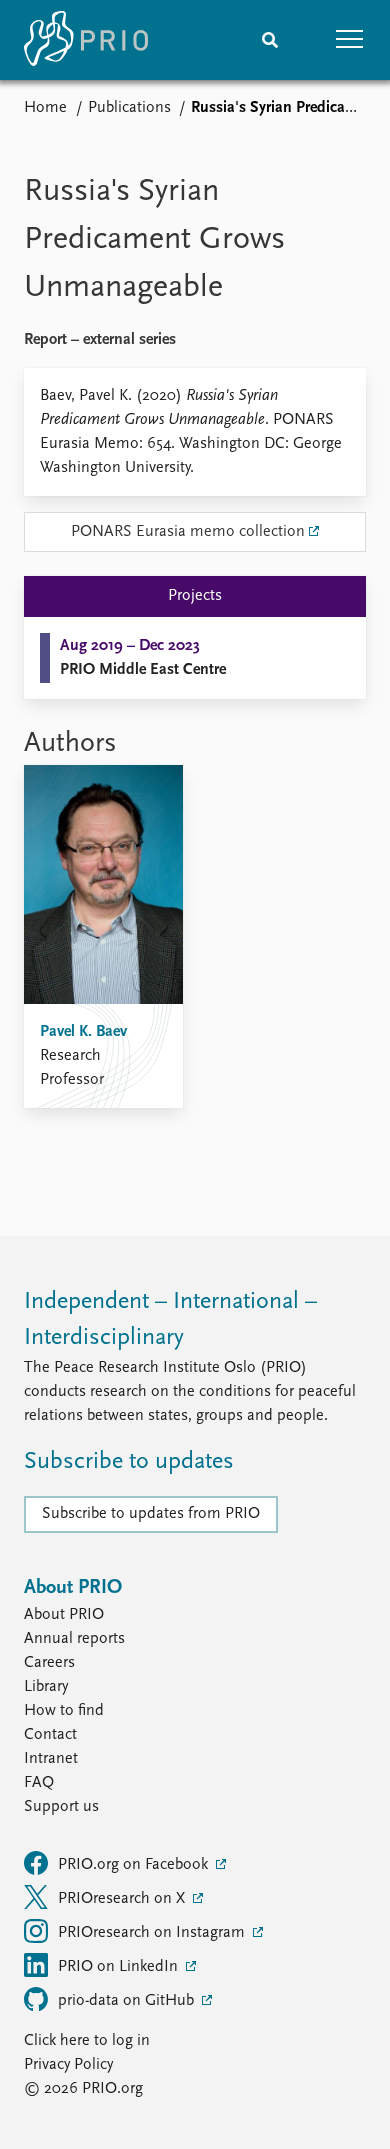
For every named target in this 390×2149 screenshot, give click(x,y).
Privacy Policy (68, 2065)
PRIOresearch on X (123, 1899)
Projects (195, 596)
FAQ (39, 1783)
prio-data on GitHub (128, 2001)
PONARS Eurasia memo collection (188, 532)
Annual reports (74, 1639)
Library (46, 1687)
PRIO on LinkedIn (120, 1967)
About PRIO (64, 1615)
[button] (350, 40)
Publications (129, 108)
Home (45, 108)
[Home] (86, 40)
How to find (64, 1711)
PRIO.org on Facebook (135, 1865)
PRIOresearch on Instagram (153, 1933)
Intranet (51, 1759)
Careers (49, 1663)
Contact (50, 1735)
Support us (61, 1807)
